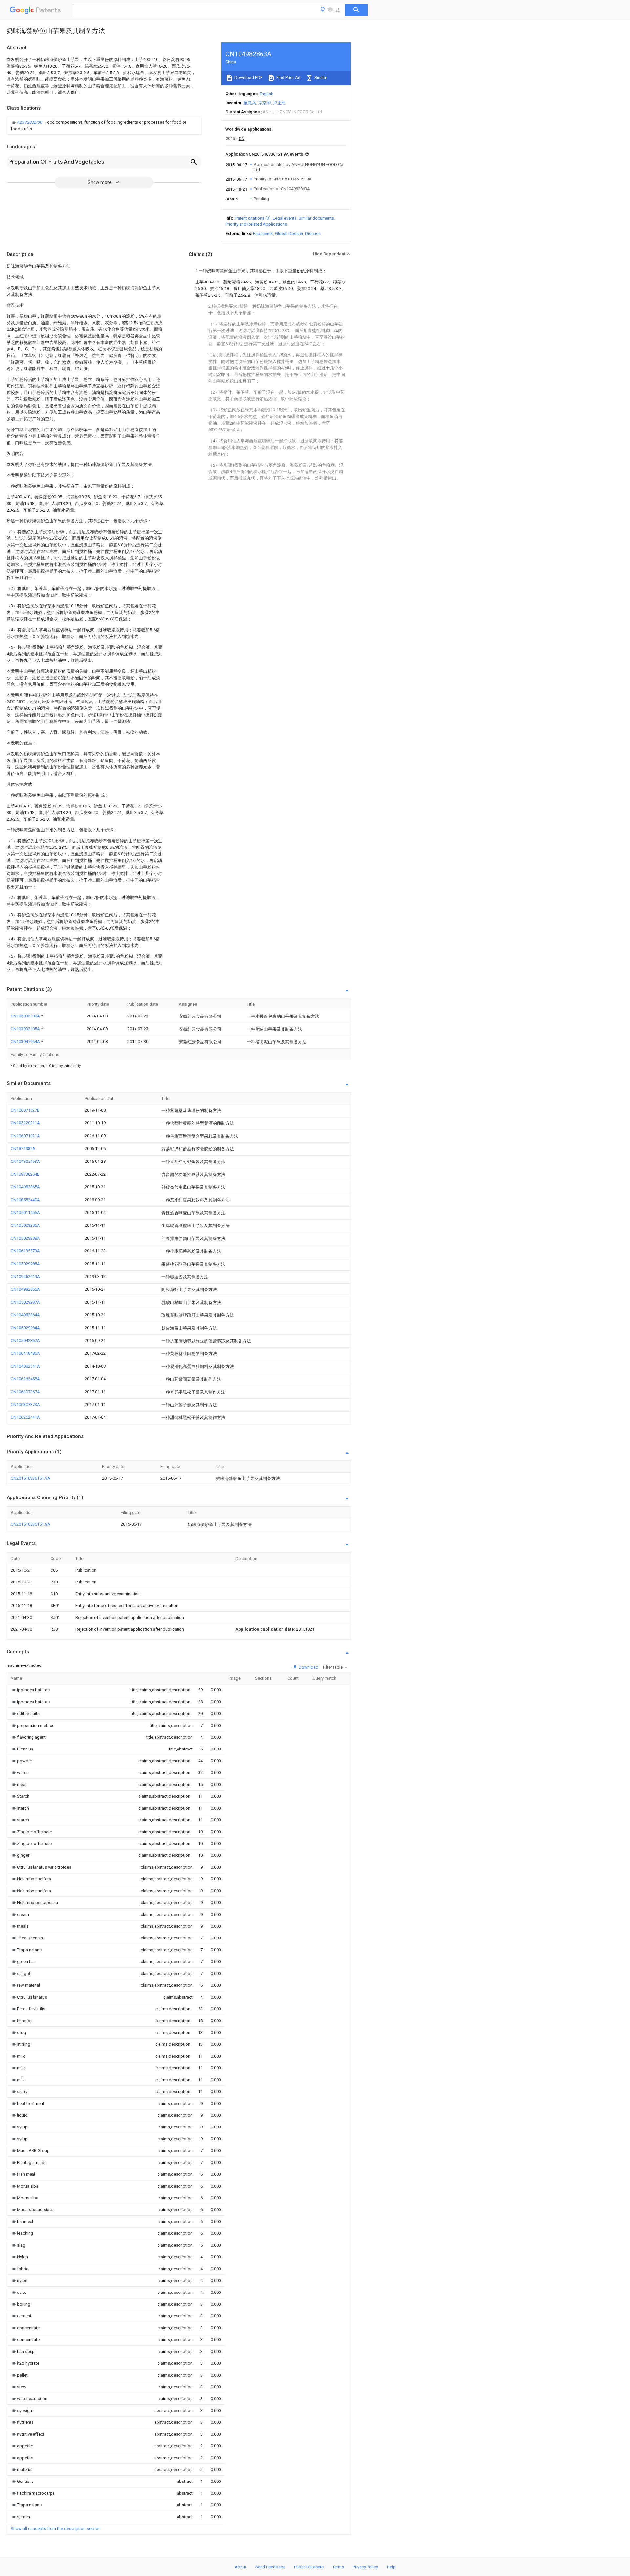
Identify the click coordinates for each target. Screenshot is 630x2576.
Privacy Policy (365, 2567)
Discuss (313, 233)
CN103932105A (26, 1029)
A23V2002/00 (30, 122)
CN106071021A (25, 1136)
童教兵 (250, 103)
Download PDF (248, 78)
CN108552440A (25, 1200)
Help (391, 2567)
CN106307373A (25, 1404)
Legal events (285, 218)
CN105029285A (25, 1264)
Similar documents (316, 218)
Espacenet (263, 233)
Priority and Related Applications (256, 224)
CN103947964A (26, 1042)
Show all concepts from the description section (56, 2529)
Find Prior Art (288, 78)
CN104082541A (25, 1366)
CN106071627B (25, 1110)
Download (308, 1667)
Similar (320, 78)
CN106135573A (25, 1251)
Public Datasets (309, 2567)
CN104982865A (25, 1187)
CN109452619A (25, 1277)
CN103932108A (26, 1016)
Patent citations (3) (253, 218)
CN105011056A (25, 1213)
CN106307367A (25, 1392)
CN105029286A (25, 1225)
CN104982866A (25, 1289)
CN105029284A (25, 1328)
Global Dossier (289, 233)
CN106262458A (25, 1379)
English (266, 94)
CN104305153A (25, 1161)
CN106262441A (25, 1417)
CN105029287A (25, 1302)
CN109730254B (25, 1174)
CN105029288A (25, 1238)
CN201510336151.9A (31, 1478)
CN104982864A (25, 1315)
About (241, 2567)
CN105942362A (25, 1340)
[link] (104, 126)
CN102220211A (25, 1123)
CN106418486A (25, 1353)
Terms (338, 2567)
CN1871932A (23, 1149)
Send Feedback (270, 2567)
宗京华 (265, 103)
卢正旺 (279, 103)
